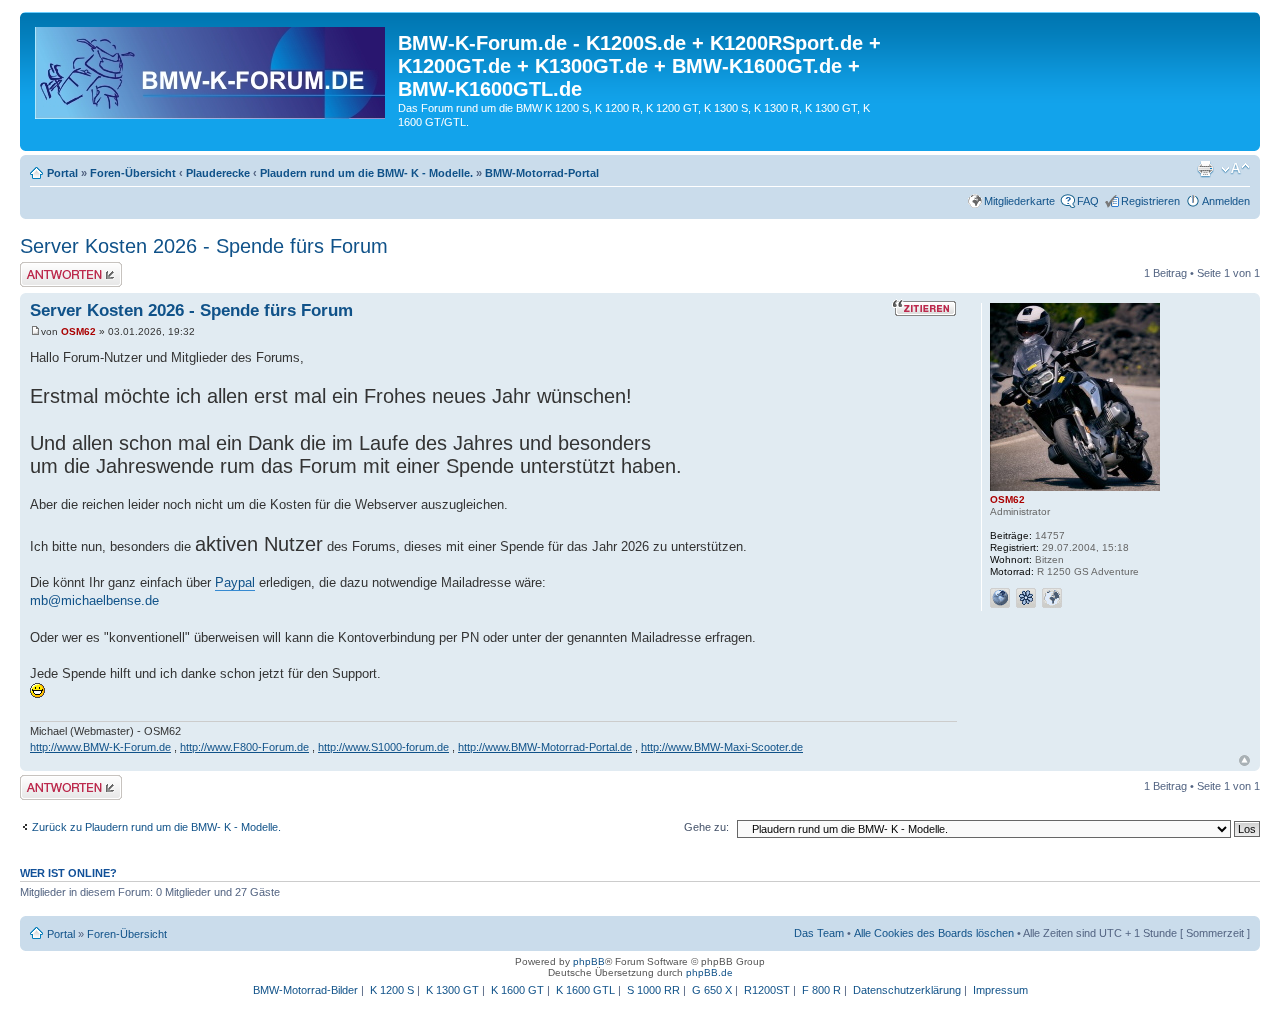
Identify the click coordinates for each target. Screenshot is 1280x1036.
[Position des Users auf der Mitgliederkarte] (1052, 598)
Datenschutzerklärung (907, 990)
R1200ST (767, 990)
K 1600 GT (517, 990)
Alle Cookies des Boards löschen (934, 933)
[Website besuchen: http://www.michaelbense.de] (1000, 598)
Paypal (235, 582)
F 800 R (821, 990)
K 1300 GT (452, 990)
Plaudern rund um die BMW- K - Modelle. (366, 173)
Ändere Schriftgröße (1235, 169)
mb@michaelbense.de (94, 600)
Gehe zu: (706, 827)
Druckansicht (1205, 169)
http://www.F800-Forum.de (244, 747)
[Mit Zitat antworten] (924, 308)
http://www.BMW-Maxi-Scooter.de (722, 747)
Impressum (1000, 990)
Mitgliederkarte (1019, 201)
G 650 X (712, 990)
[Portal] (211, 69)
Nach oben (1244, 760)
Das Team (819, 933)
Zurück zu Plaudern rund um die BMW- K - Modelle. (156, 827)
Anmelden (1226, 201)
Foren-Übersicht (133, 173)
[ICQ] (1026, 598)
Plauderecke (218, 173)
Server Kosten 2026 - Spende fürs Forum (204, 246)
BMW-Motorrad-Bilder (305, 990)
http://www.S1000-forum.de (383, 747)
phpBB (589, 961)
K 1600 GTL (585, 990)
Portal (62, 173)
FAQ (1088, 201)
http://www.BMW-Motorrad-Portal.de (545, 747)
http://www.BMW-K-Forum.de (100, 747)
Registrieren (1150, 201)
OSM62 (78, 331)
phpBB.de (709, 972)
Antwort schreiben (64, 268)
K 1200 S (392, 990)
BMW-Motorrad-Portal (542, 173)
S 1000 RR (653, 990)
